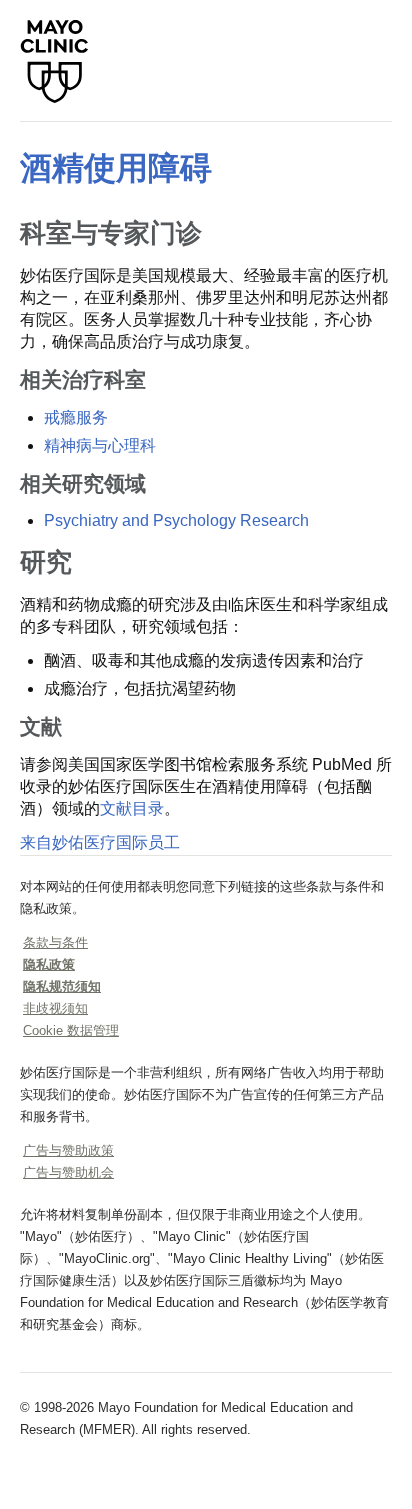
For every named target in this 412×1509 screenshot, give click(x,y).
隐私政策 (49, 964)
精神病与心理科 (100, 445)
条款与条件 (55, 942)
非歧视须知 (55, 1008)
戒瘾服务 (76, 417)
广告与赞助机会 (68, 1172)
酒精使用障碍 (116, 168)
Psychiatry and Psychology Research (176, 520)
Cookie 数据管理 (71, 1030)
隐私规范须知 (62, 986)
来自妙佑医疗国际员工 (100, 842)
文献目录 (132, 808)
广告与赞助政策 (68, 1150)
